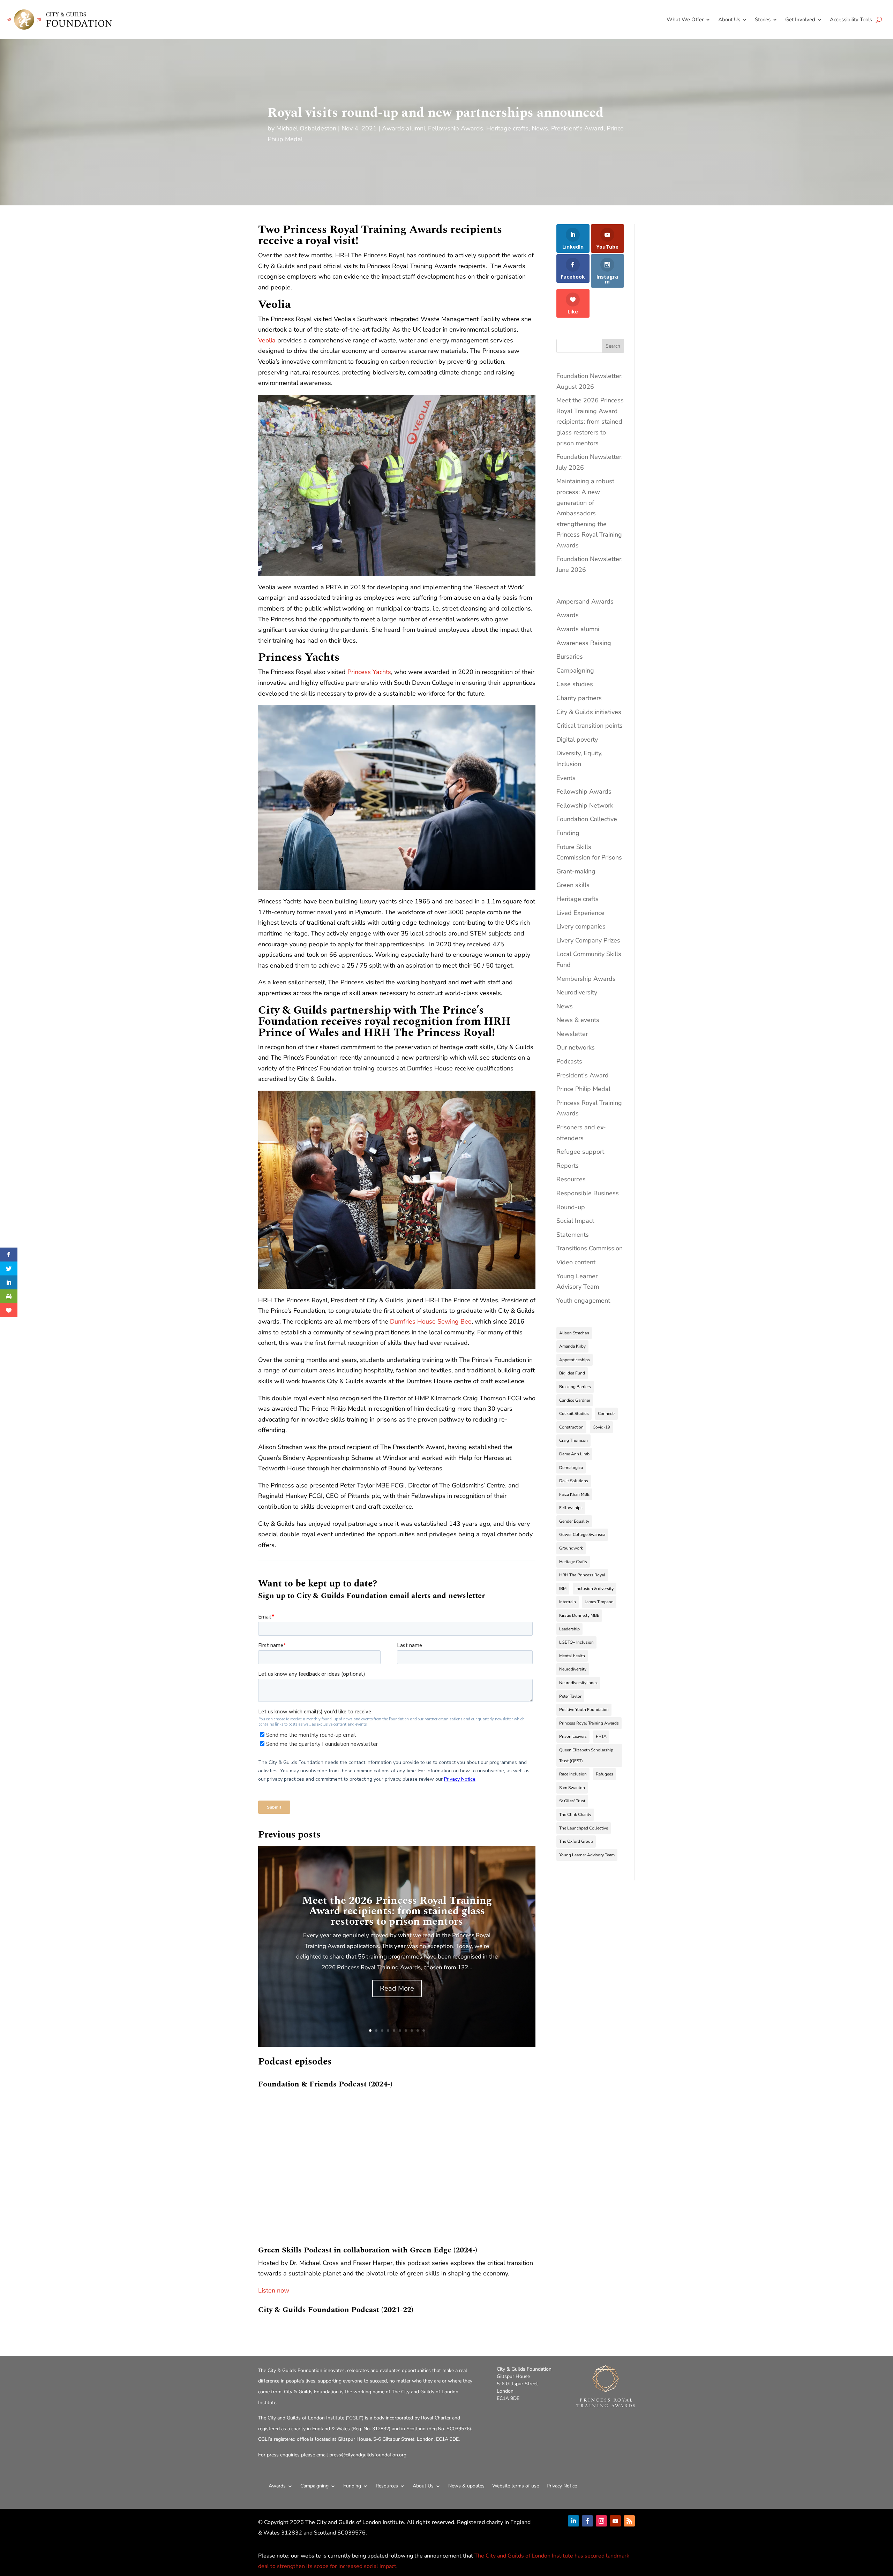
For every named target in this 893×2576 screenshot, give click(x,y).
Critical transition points (590, 726)
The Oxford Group (576, 1841)
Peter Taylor (570, 1696)
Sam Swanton (572, 1788)
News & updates (466, 2486)
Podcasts (569, 1061)
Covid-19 (601, 1427)
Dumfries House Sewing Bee (431, 1321)
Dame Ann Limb (574, 1454)
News (540, 128)
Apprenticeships (575, 1360)
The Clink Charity (575, 1814)
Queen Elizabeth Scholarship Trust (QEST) (586, 1755)
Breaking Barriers (575, 1387)
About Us (729, 20)
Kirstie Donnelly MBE (579, 1615)
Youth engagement (583, 1301)
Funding (568, 833)
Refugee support (580, 1152)
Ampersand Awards (585, 601)
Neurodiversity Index (578, 1683)
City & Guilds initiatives (589, 712)
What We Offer (685, 20)
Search (613, 346)
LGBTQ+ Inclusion (576, 1642)
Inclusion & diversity (595, 1589)
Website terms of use (516, 2486)
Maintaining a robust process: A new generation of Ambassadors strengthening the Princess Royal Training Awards (589, 513)
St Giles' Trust (572, 1801)
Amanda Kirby (572, 1346)
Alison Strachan (574, 1333)
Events (566, 778)
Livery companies (581, 926)
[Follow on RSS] (629, 2521)
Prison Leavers (573, 1736)
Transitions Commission (590, 1248)
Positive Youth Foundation (584, 1710)
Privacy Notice (562, 2486)
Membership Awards (586, 979)
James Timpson (599, 1602)
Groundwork (571, 1548)
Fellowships (571, 1508)
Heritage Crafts (573, 1562)
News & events (578, 1020)
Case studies (575, 684)
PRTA (601, 1736)
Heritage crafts (507, 128)
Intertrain (568, 1602)
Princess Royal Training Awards (589, 1723)
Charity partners (579, 698)
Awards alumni (403, 128)
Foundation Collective (587, 819)
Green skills (573, 885)
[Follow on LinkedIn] (573, 2521)
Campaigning (575, 670)
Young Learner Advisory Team (587, 1855)
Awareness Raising (584, 643)
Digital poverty (577, 740)
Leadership (569, 1629)
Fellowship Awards (456, 128)
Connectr (606, 1414)
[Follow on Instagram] (601, 2521)
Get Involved (800, 20)
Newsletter (572, 1034)
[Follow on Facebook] (587, 2521)
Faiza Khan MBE (574, 1494)
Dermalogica (571, 1468)
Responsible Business (588, 1193)
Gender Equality (574, 1521)
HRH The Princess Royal (582, 1575)
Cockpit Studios (574, 1414)
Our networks (576, 1047)
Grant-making (576, 871)
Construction (571, 1427)
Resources (571, 1179)
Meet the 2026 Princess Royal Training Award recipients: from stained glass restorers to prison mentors (397, 1911)
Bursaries (570, 657)
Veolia (267, 340)
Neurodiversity (577, 992)
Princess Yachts (369, 672)
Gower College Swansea (582, 1535)
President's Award (577, 128)
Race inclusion (573, 1774)
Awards (568, 615)
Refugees (605, 1774)
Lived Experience (580, 913)
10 (424, 2031)
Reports (568, 1166)
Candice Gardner (575, 1400)
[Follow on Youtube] (615, 2521)
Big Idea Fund (572, 1373)
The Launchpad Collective (584, 1828)
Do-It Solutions (574, 1481)
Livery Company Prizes (588, 940)
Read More (397, 1988)
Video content (576, 1262)
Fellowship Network (585, 805)
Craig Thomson (573, 1440)
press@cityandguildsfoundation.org (368, 2455)
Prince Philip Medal (583, 1089)
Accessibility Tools (851, 20)
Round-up (571, 1207)
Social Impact (575, 1221)
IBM (563, 1589)
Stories (763, 20)
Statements (573, 1235)
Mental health (572, 1656)
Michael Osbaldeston (306, 128)
